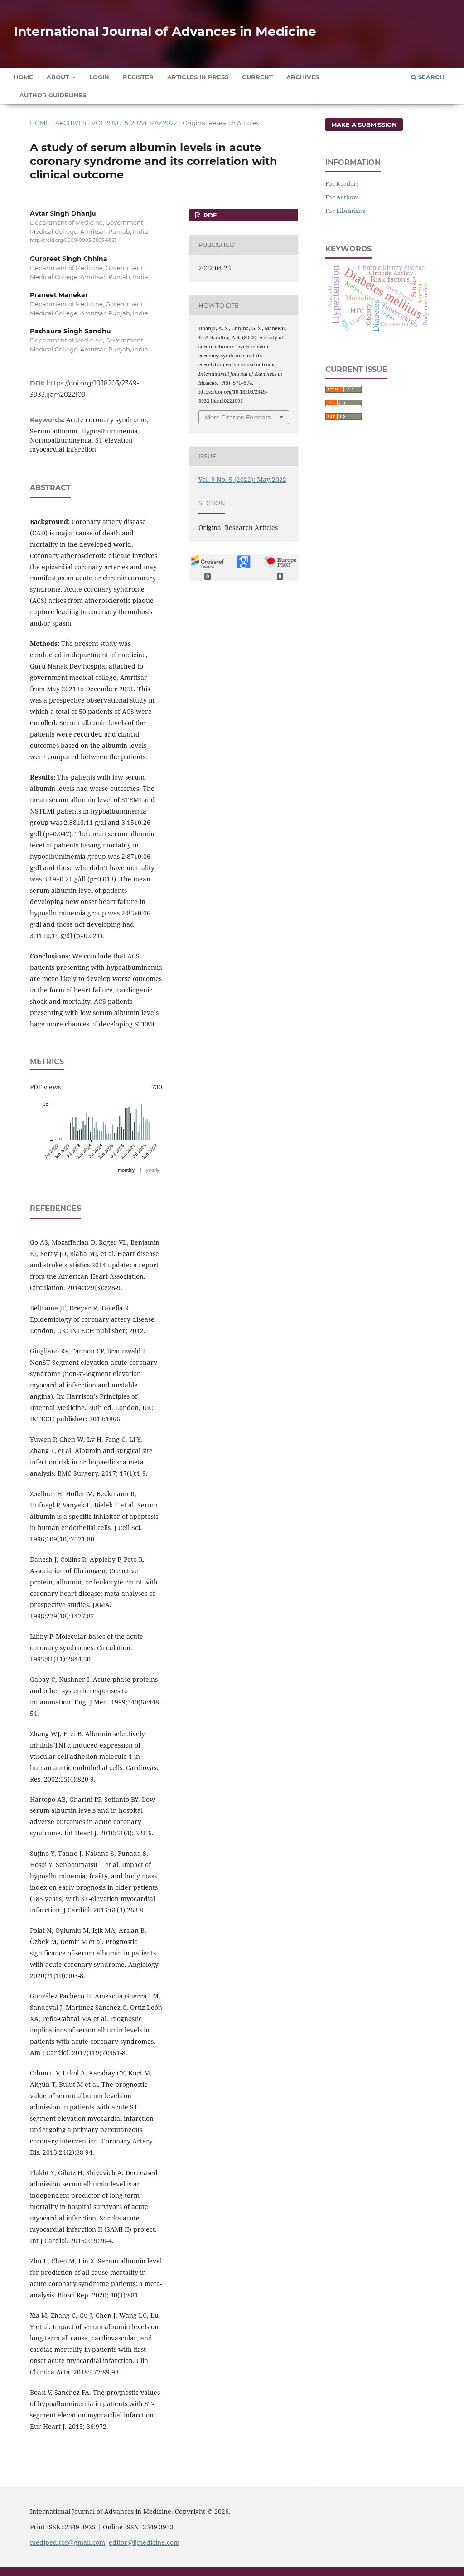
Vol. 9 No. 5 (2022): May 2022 (134, 123)
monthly (126, 1170)
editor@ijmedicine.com (144, 2542)
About (59, 77)
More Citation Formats (238, 417)
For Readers (342, 183)
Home (23, 77)
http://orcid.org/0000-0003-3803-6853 (73, 240)
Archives (303, 77)
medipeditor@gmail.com (68, 2542)
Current (257, 77)
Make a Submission (364, 125)
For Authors (342, 197)
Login (99, 77)
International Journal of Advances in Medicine (165, 31)
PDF (209, 215)
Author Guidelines (53, 95)
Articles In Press (198, 77)
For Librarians (345, 211)
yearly (153, 1170)
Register (138, 77)
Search (430, 77)
